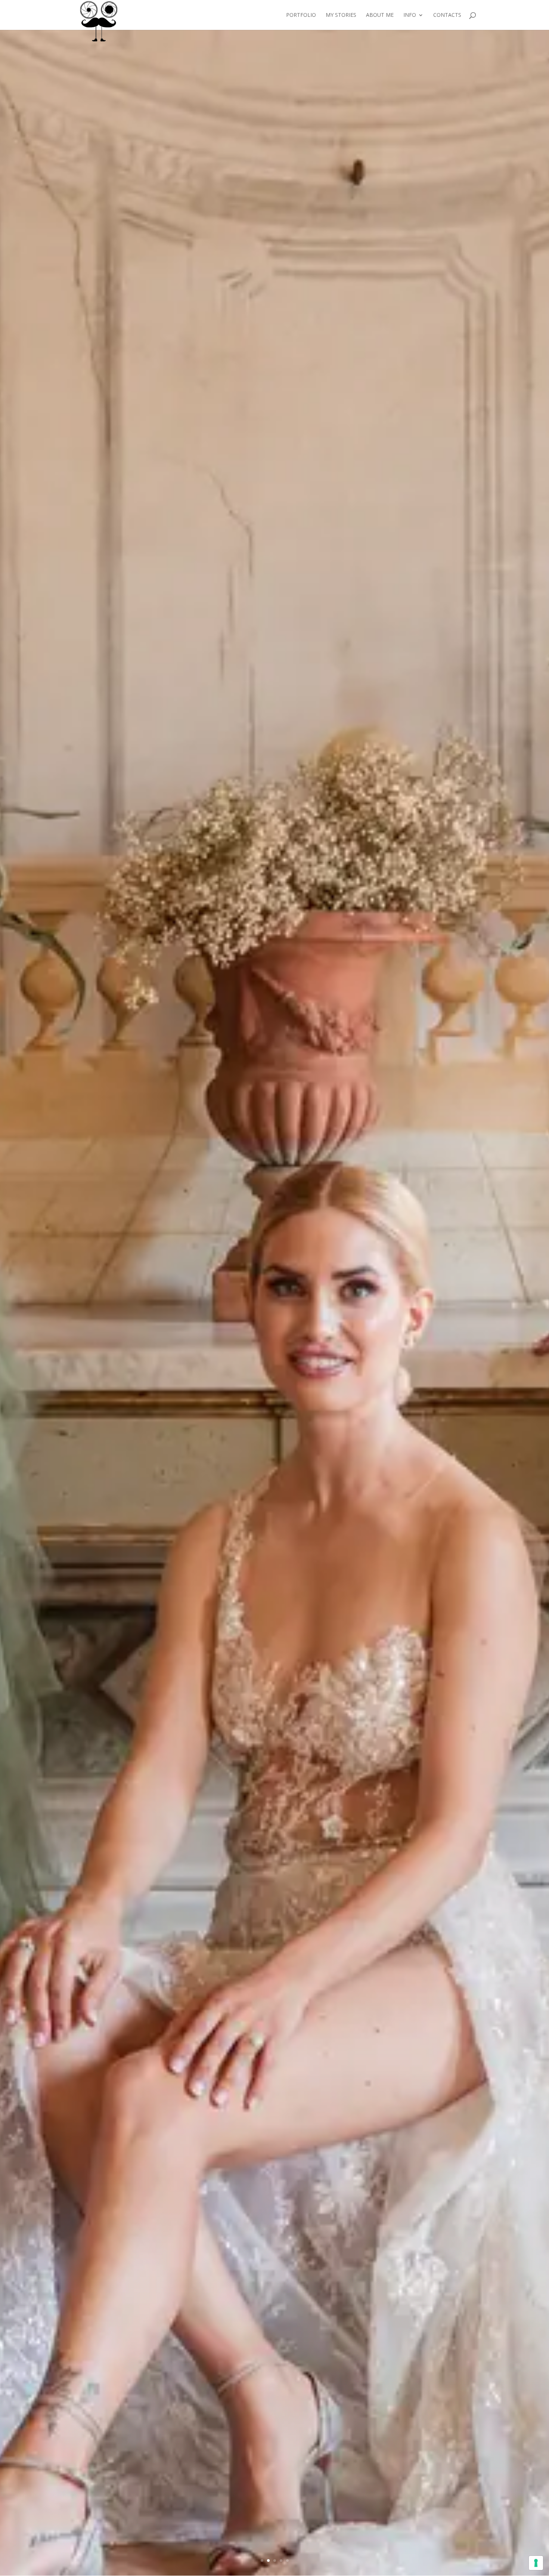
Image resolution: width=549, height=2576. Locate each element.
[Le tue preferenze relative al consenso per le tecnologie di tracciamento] (536, 2563)
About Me (380, 15)
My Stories (341, 15)
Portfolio (301, 15)
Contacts (447, 15)
